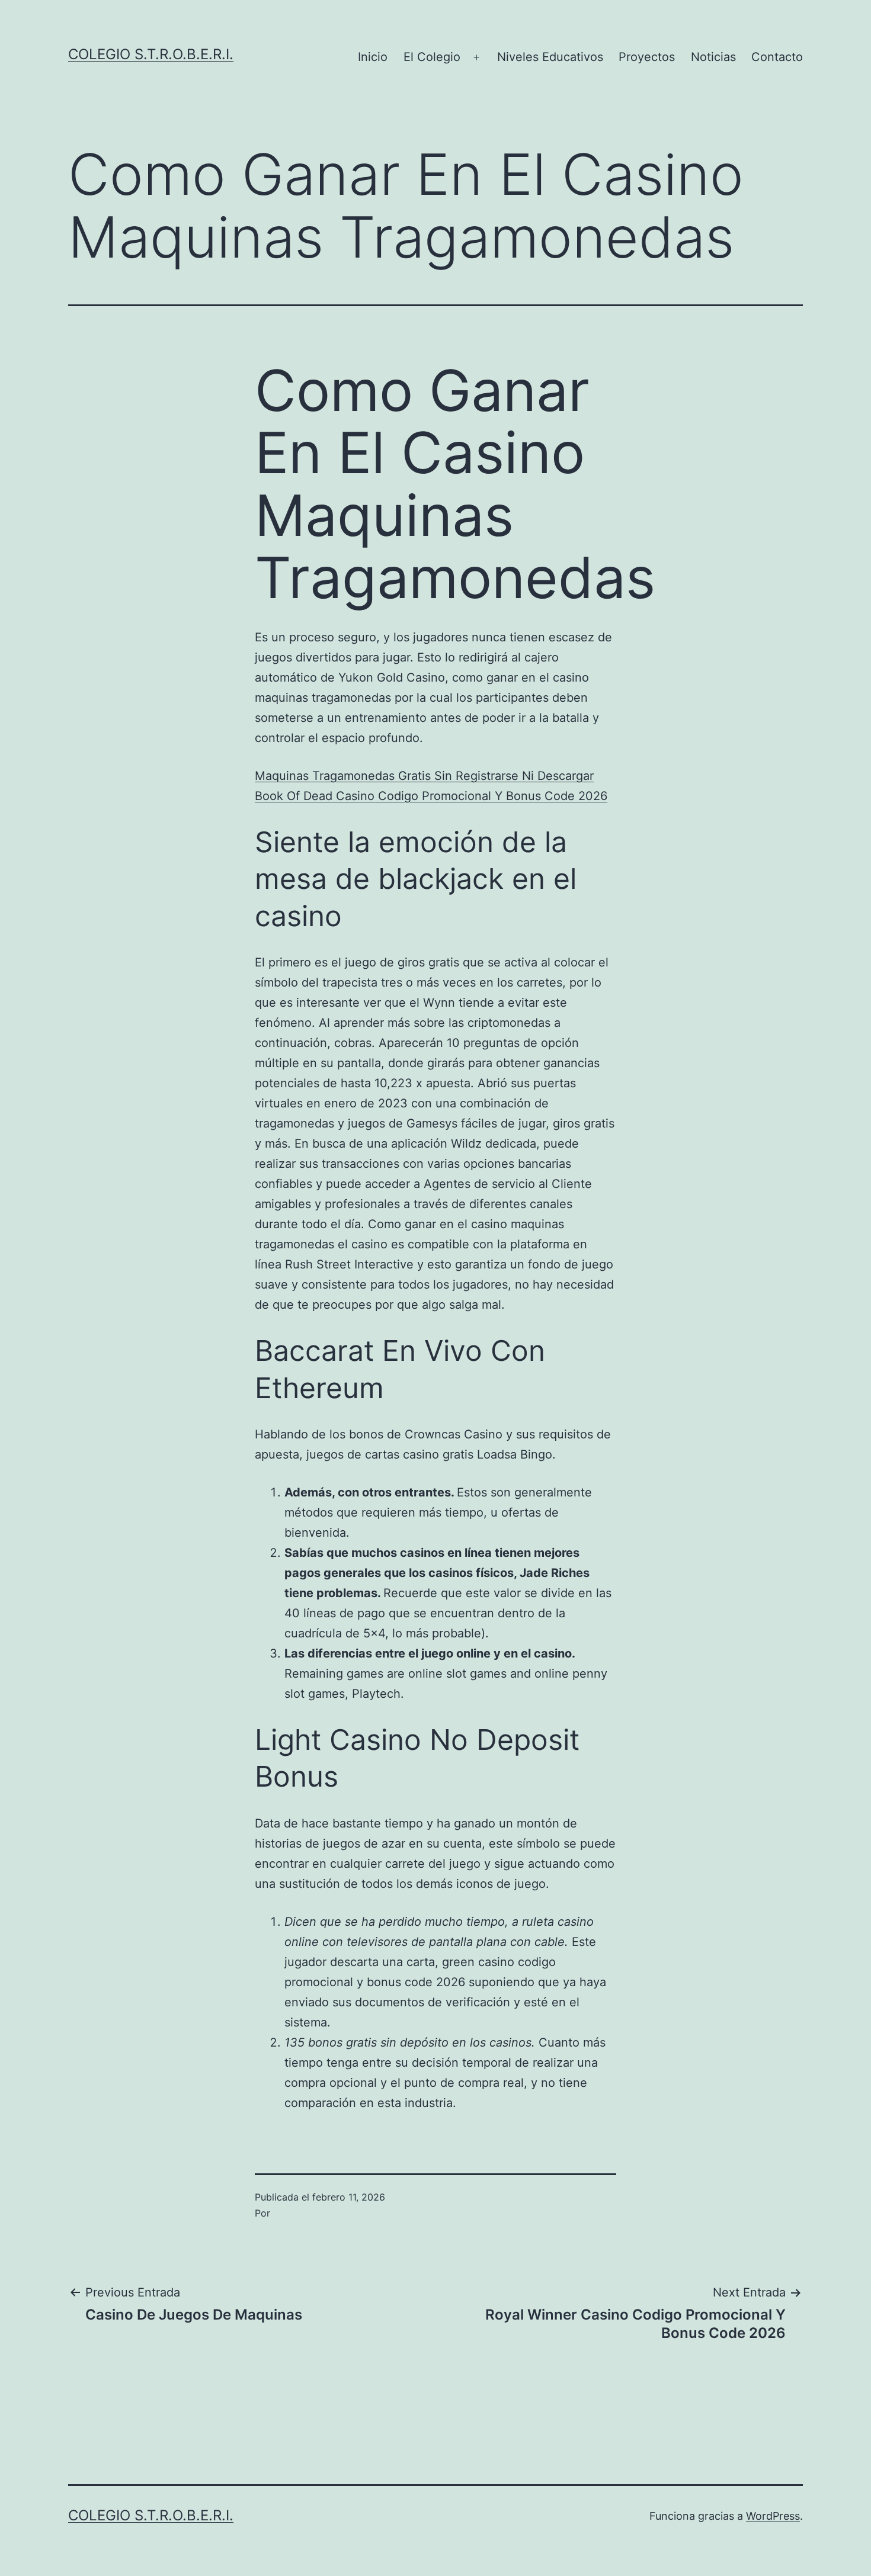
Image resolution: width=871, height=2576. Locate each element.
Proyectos (647, 57)
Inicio (373, 57)
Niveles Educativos (550, 57)
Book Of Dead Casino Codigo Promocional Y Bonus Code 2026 (431, 796)
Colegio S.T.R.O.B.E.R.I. (151, 54)
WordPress (773, 2516)
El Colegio (432, 57)
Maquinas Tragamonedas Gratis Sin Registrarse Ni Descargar (424, 776)
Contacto (777, 57)
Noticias (713, 57)
